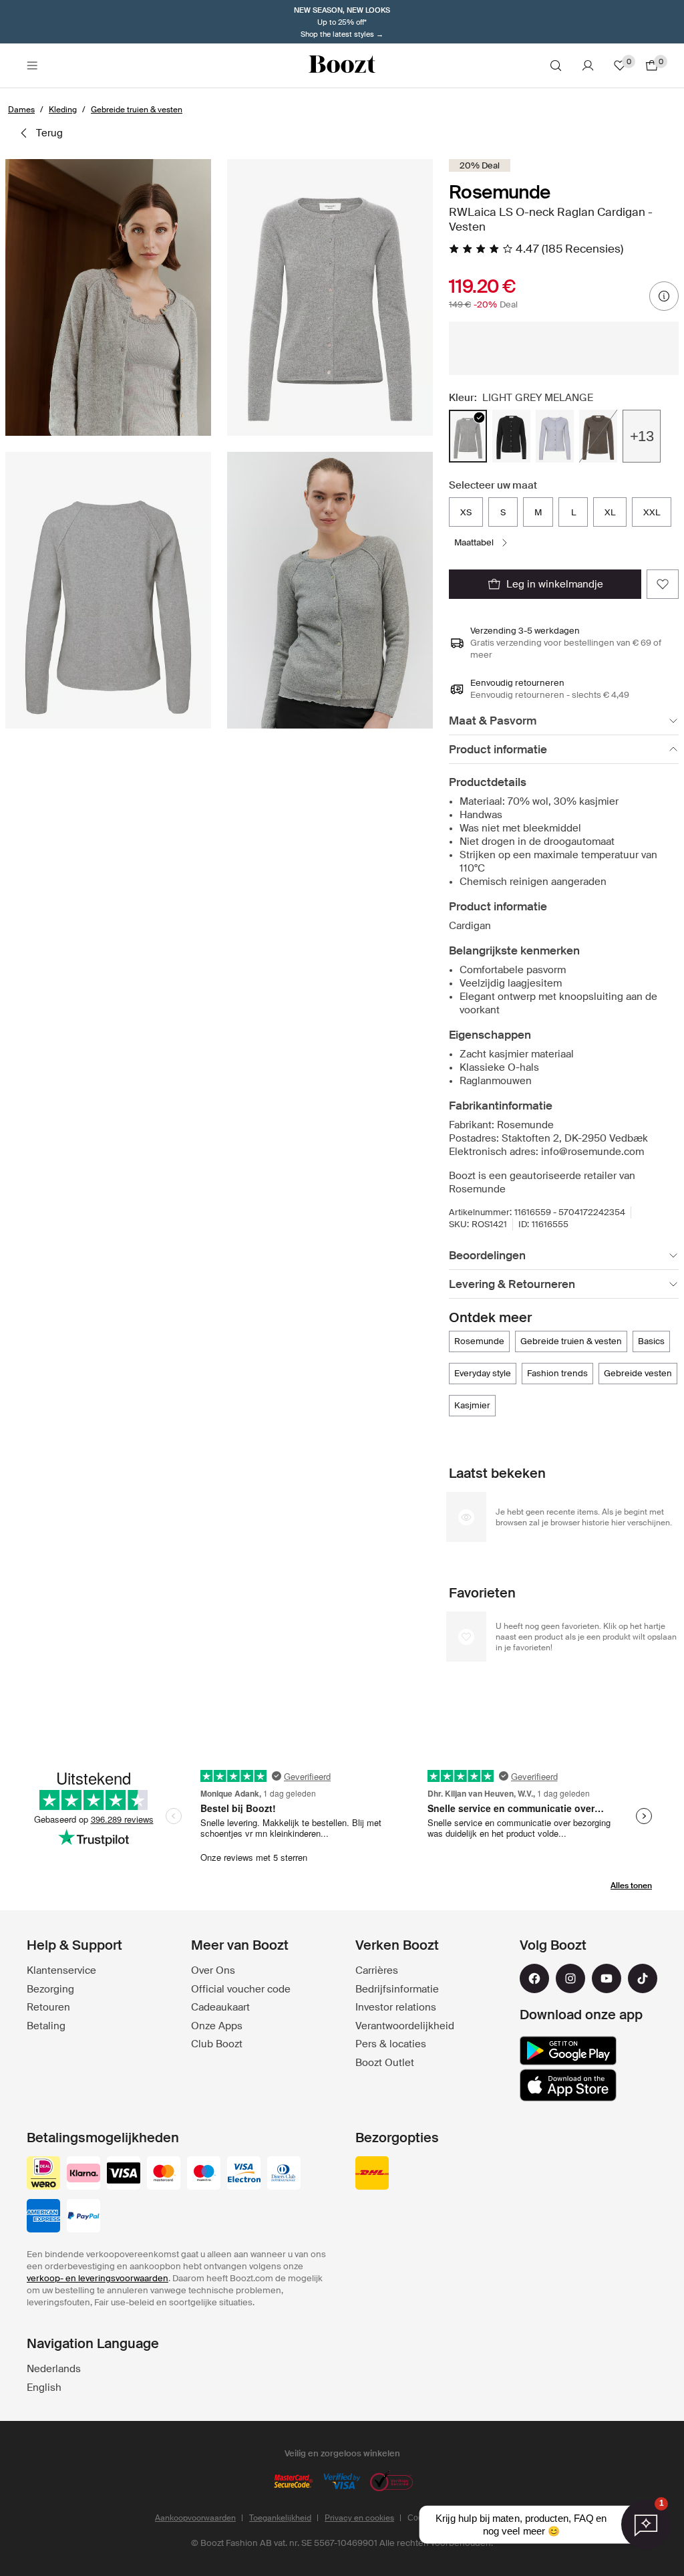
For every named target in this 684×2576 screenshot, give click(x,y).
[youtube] (607, 1978)
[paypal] (83, 2217)
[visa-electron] (244, 2174)
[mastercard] (164, 2174)
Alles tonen (631, 1886)
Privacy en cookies (359, 2518)
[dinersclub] (284, 2174)
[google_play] (568, 2051)
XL (610, 512)
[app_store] (568, 2085)
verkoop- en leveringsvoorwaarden (98, 2278)
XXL (652, 512)
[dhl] (372, 2174)
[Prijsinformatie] (664, 296)
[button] (108, 297)
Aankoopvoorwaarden (195, 2518)
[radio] (468, 436)
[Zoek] (556, 66)
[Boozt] (342, 66)
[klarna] (83, 2174)
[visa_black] (124, 2174)
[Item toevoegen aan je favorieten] (663, 584)
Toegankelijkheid (280, 2518)
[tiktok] (643, 1978)
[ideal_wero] (43, 2174)
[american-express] (43, 2217)
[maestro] (204, 2174)
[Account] (588, 66)
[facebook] (534, 1978)
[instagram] (570, 1978)
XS (466, 512)
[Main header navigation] (32, 66)
